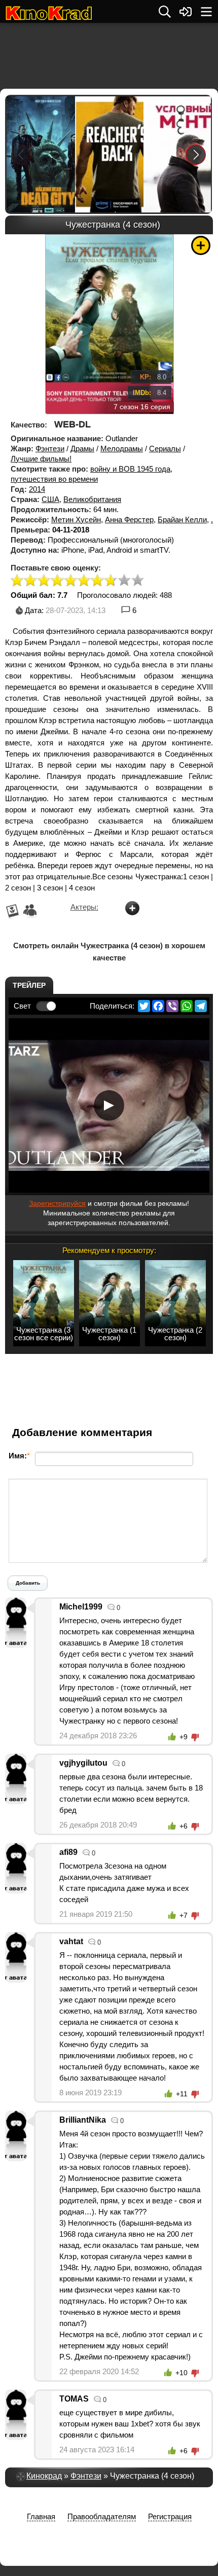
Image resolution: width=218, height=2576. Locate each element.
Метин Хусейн (76, 520)
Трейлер (29, 985)
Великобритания (92, 499)
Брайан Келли (182, 520)
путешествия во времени (54, 479)
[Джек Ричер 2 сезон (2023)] (109, 154)
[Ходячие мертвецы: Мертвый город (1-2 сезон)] (40, 154)
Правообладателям (102, 2516)
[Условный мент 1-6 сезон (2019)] (177, 154)
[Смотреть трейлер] (109, 1105)
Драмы (82, 449)
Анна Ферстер (129, 520)
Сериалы (165, 449)
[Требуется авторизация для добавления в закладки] (201, 245)
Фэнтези (50, 449)
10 (138, 581)
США (50, 499)
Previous (21, 154)
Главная (41, 2516)
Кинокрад (44, 2476)
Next (196, 154)
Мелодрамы (122, 449)
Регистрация (170, 2516)
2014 (37, 489)
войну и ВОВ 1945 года (130, 469)
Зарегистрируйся (57, 1203)
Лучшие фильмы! (41, 459)
